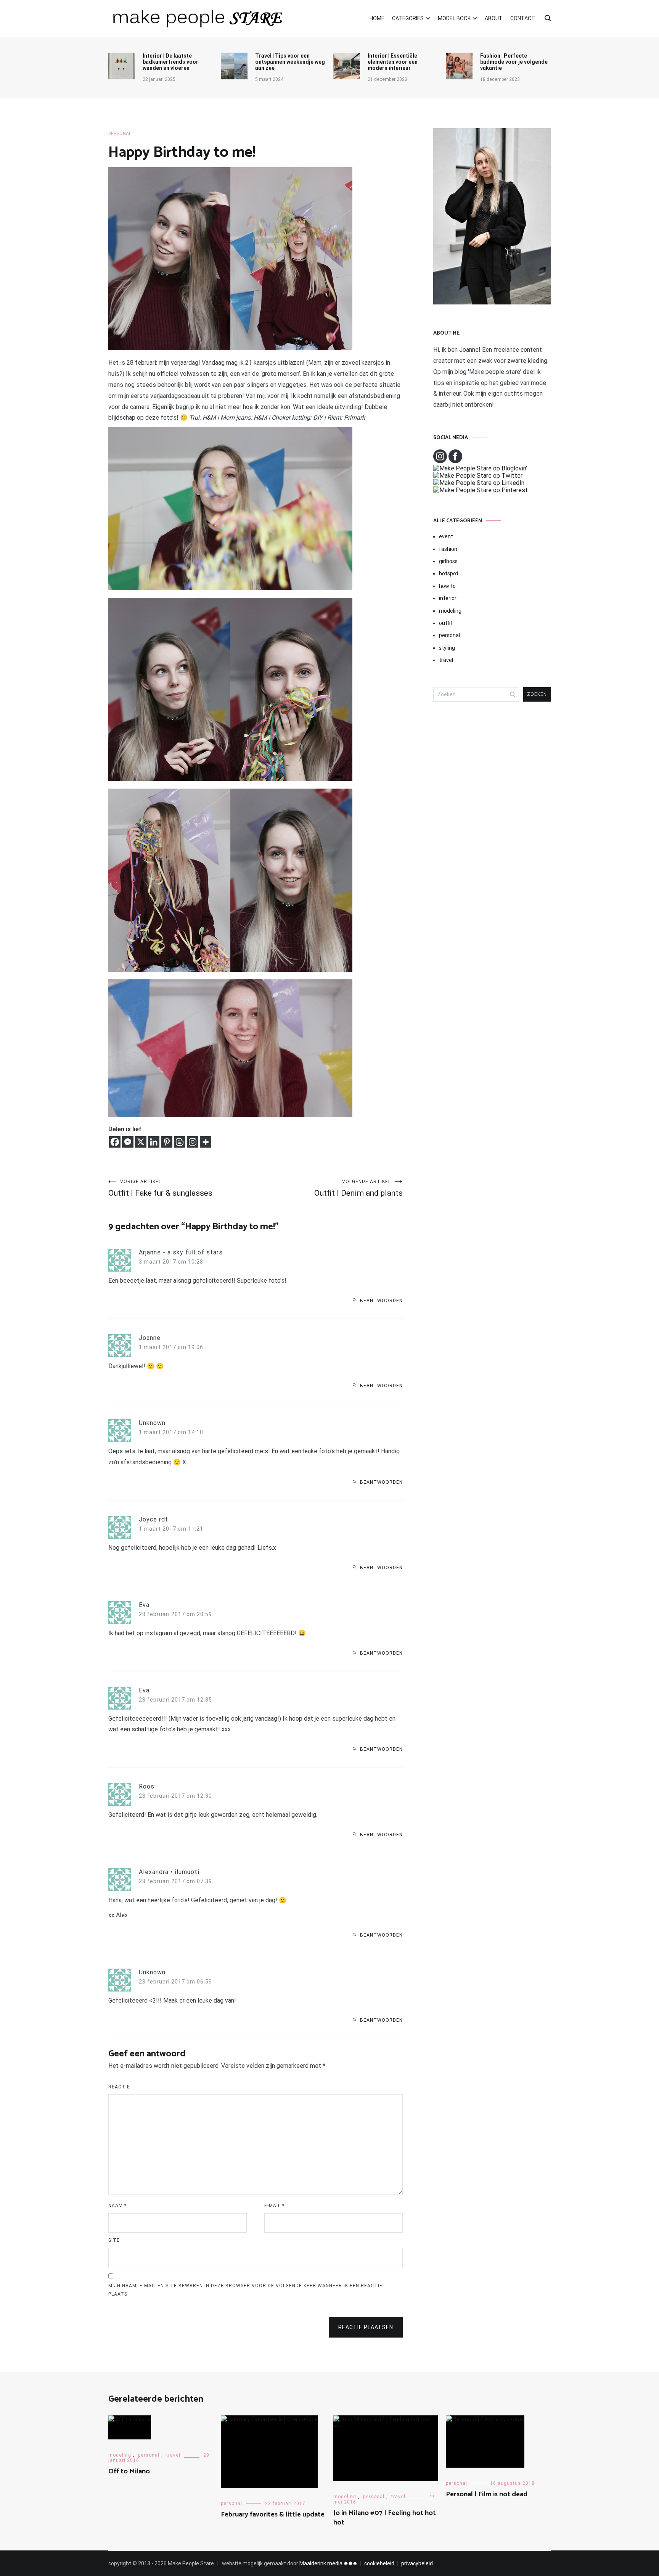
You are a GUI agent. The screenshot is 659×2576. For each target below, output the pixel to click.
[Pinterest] (167, 1142)
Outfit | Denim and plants (358, 1188)
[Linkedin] (154, 1142)
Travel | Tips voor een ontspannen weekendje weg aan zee (290, 62)
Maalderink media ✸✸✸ (328, 2563)
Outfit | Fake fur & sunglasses (160, 1188)
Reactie (119, 2087)
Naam (117, 2206)
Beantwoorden (381, 1301)
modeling (450, 611)
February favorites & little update (273, 2515)
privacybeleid (417, 2563)
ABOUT (494, 18)
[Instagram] (193, 1142)
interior (448, 598)
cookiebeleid (379, 2563)
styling (447, 648)
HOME (377, 18)
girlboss (448, 561)
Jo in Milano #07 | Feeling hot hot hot (385, 2518)
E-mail (274, 2206)
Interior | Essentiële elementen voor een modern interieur (393, 62)
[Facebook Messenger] (128, 1142)
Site (114, 2240)
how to (447, 586)
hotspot (449, 573)
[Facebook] (115, 1142)
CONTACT (523, 18)
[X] (141, 1142)
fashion (448, 549)
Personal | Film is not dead (487, 2494)
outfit (446, 623)
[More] (206, 1142)
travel (446, 660)
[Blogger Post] (180, 1142)
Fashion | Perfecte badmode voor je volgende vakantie (514, 62)
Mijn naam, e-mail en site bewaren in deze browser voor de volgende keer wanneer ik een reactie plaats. (245, 2290)
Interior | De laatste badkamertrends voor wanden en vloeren (170, 62)
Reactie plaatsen (366, 2327)
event (446, 536)
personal (120, 134)
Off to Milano (129, 2471)
